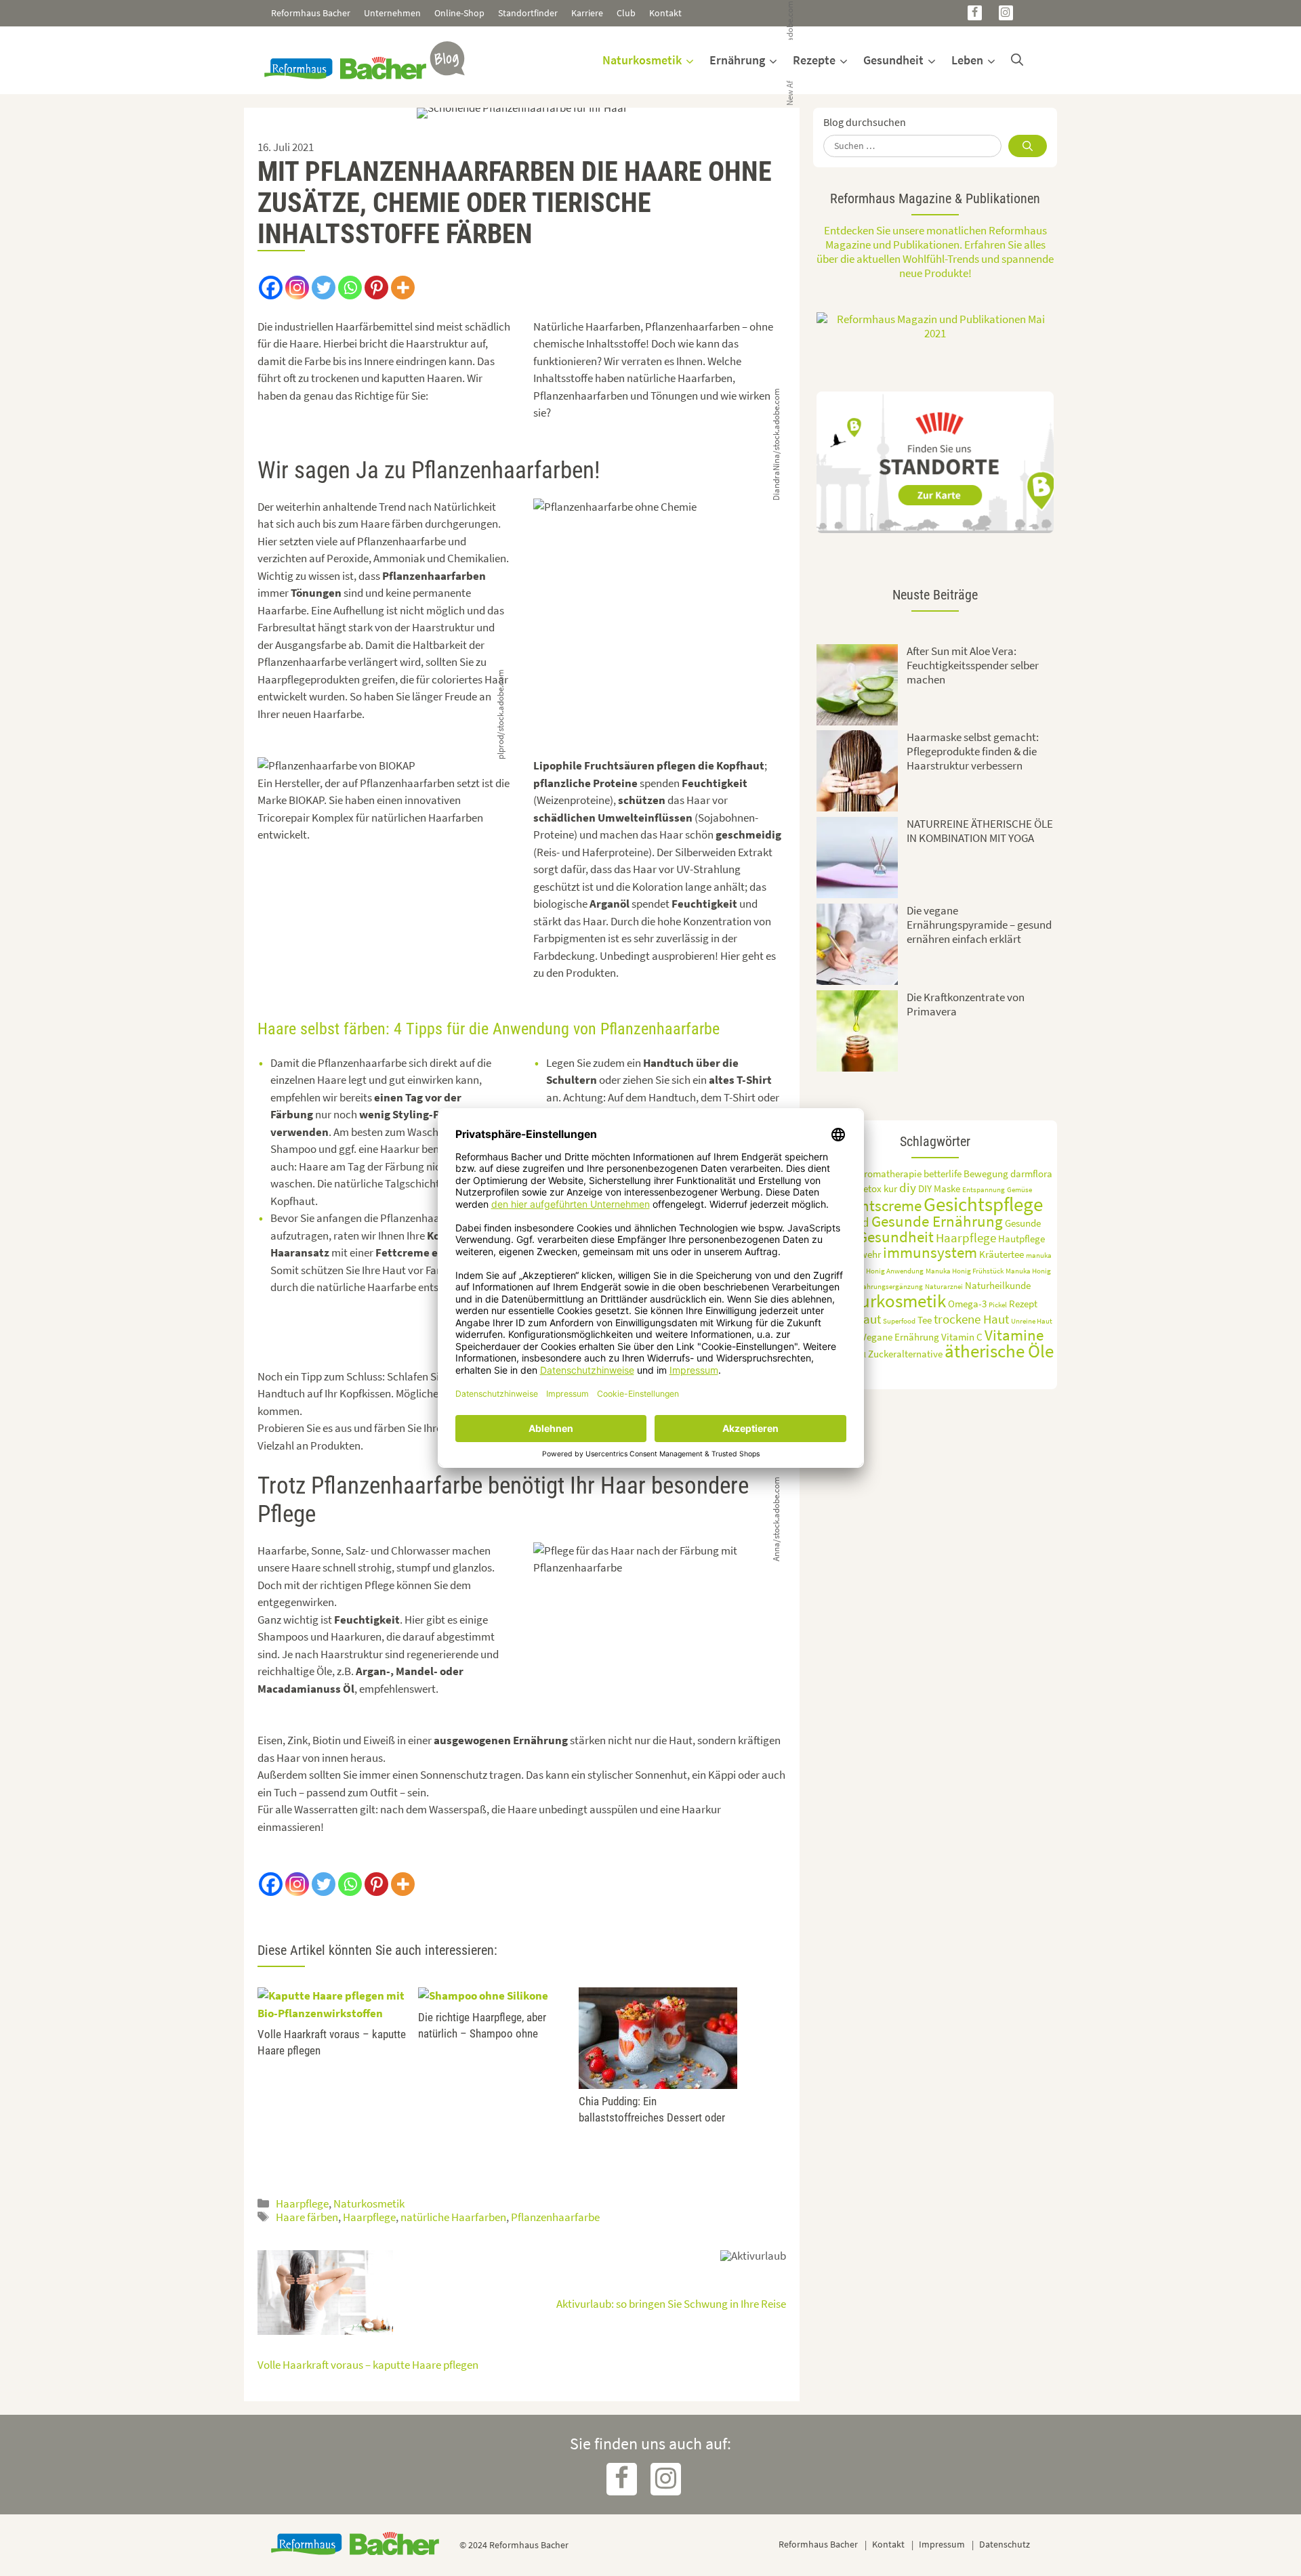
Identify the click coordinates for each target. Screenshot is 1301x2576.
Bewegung (986, 1174)
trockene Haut (971, 1319)
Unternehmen (392, 13)
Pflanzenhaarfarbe (555, 2217)
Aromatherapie (890, 1174)
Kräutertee (1001, 1254)
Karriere (587, 13)
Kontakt (665, 13)
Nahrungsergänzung (890, 1287)
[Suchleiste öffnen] (1017, 60)
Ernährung (737, 60)
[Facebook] (975, 13)
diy (908, 1187)
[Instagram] (1006, 13)
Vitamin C (962, 1337)
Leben (967, 60)
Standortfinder (528, 13)
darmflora (1031, 1174)
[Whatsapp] (350, 288)
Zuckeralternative (905, 1354)
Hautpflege (1021, 1239)
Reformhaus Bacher (311, 13)
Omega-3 (967, 1304)
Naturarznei (944, 1287)
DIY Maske (939, 1188)
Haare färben (307, 2217)
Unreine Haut (1032, 1321)
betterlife (943, 1174)
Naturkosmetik (642, 60)
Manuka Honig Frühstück (965, 1271)
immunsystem (930, 1252)
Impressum (942, 2544)
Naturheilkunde (998, 1285)
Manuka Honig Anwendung (882, 1271)
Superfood (899, 1321)
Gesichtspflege (983, 1204)
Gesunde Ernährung (937, 1221)
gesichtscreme (874, 1206)
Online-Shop (459, 13)
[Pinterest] (376, 288)
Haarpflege (302, 2203)
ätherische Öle (999, 1351)
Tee (925, 1320)
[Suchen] (1028, 146)
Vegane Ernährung (900, 1337)
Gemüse (1019, 1190)
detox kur (877, 1188)
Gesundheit (893, 60)
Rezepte (814, 60)
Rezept (1023, 1304)
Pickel (998, 1305)
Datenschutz (1005, 2544)
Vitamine (1014, 1335)
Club (626, 13)
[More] (403, 288)
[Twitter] (324, 288)
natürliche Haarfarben (453, 2217)
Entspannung (984, 1190)
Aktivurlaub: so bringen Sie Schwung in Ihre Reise (671, 2304)
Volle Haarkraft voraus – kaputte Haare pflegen (368, 2365)
